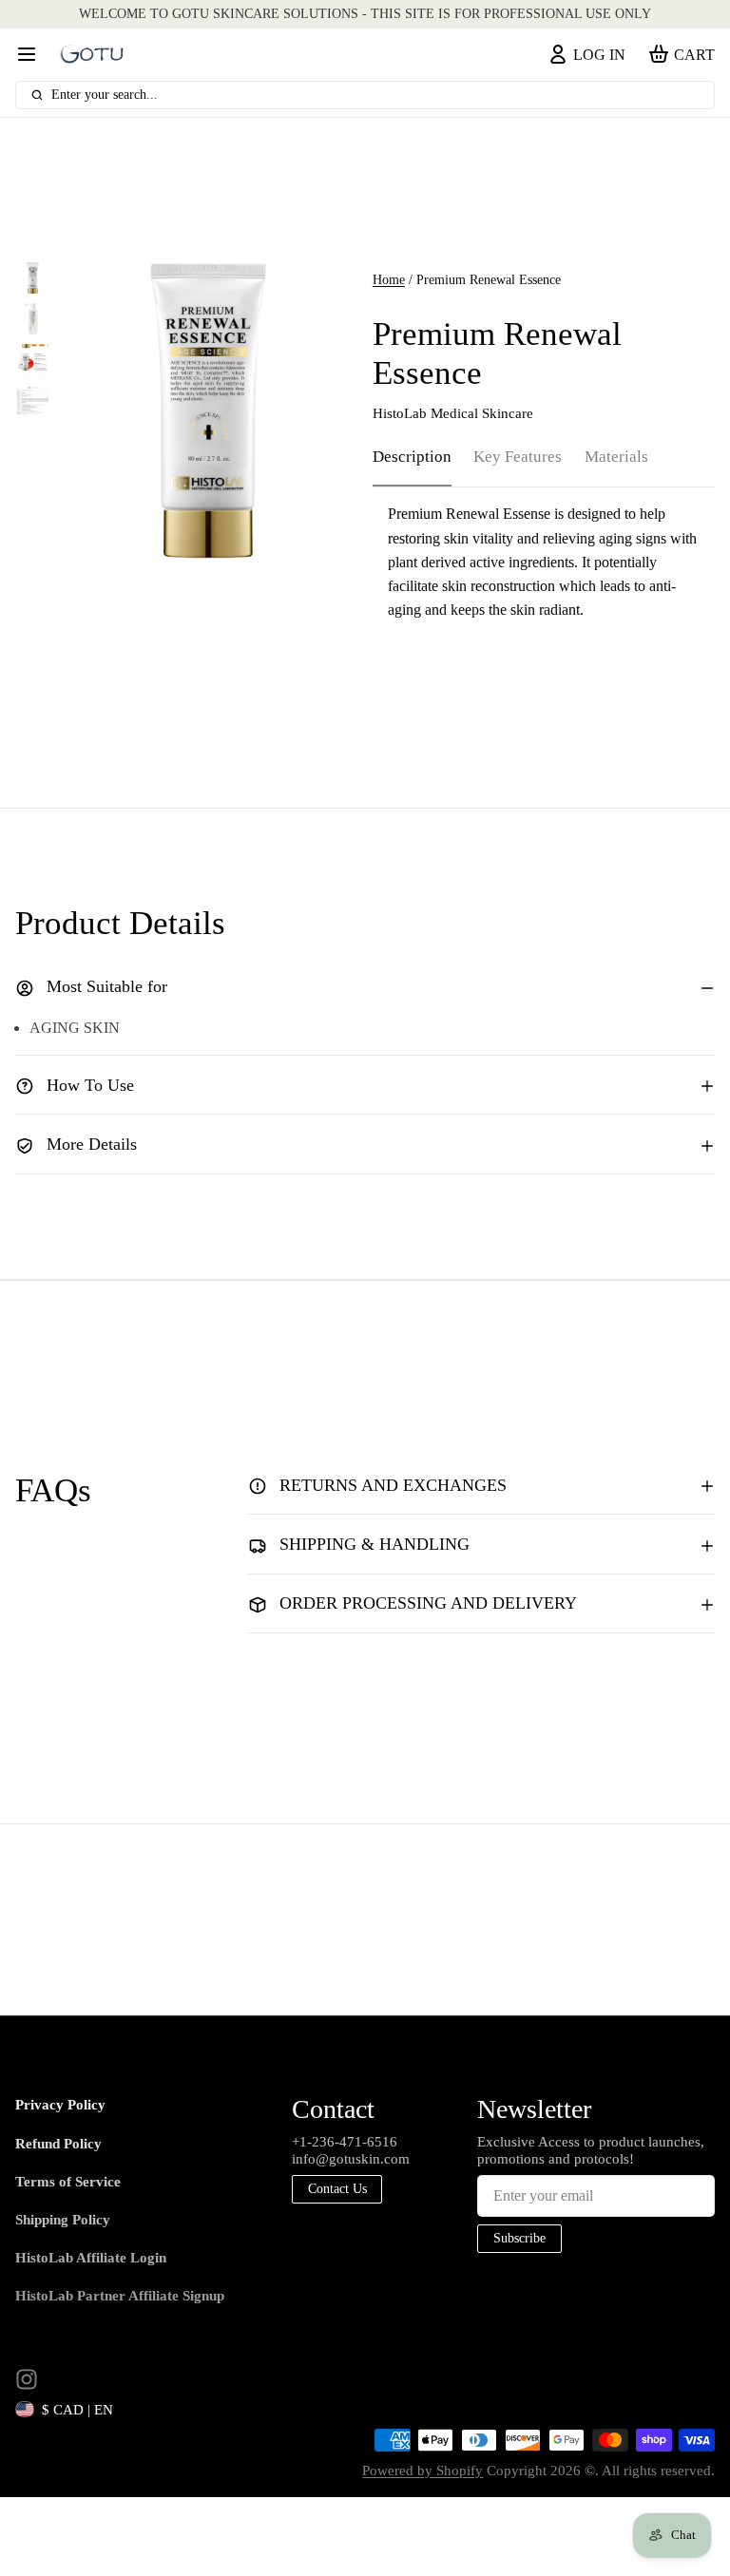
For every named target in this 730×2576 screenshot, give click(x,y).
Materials (616, 457)
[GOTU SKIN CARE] (92, 54)
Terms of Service (68, 2182)
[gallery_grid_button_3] (238, 539)
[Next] (258, 539)
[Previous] (157, 539)
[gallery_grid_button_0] (185, 539)
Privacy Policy (60, 2105)
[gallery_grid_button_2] (222, 539)
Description (412, 457)
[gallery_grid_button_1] (207, 539)
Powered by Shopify (423, 2471)
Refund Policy (58, 2144)
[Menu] (34, 55)
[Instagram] (27, 2379)
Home (389, 280)
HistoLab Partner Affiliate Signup (120, 2296)
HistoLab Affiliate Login (91, 2258)
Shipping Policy (63, 2220)
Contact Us (337, 2189)
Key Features (518, 457)
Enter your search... (105, 95)
